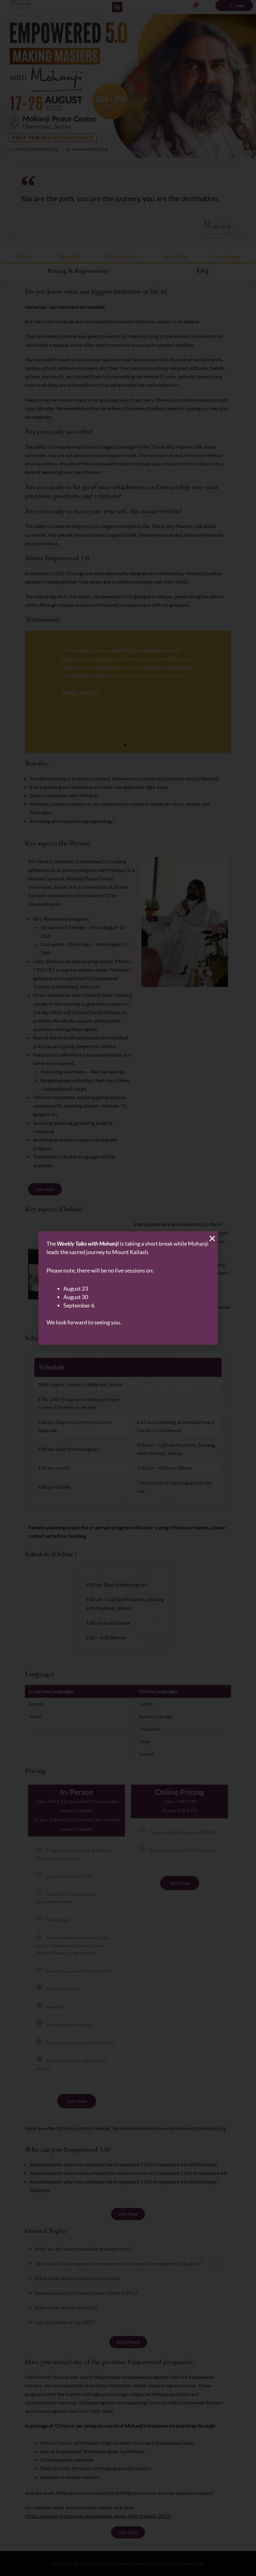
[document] (128, 1288)
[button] (212, 1238)
